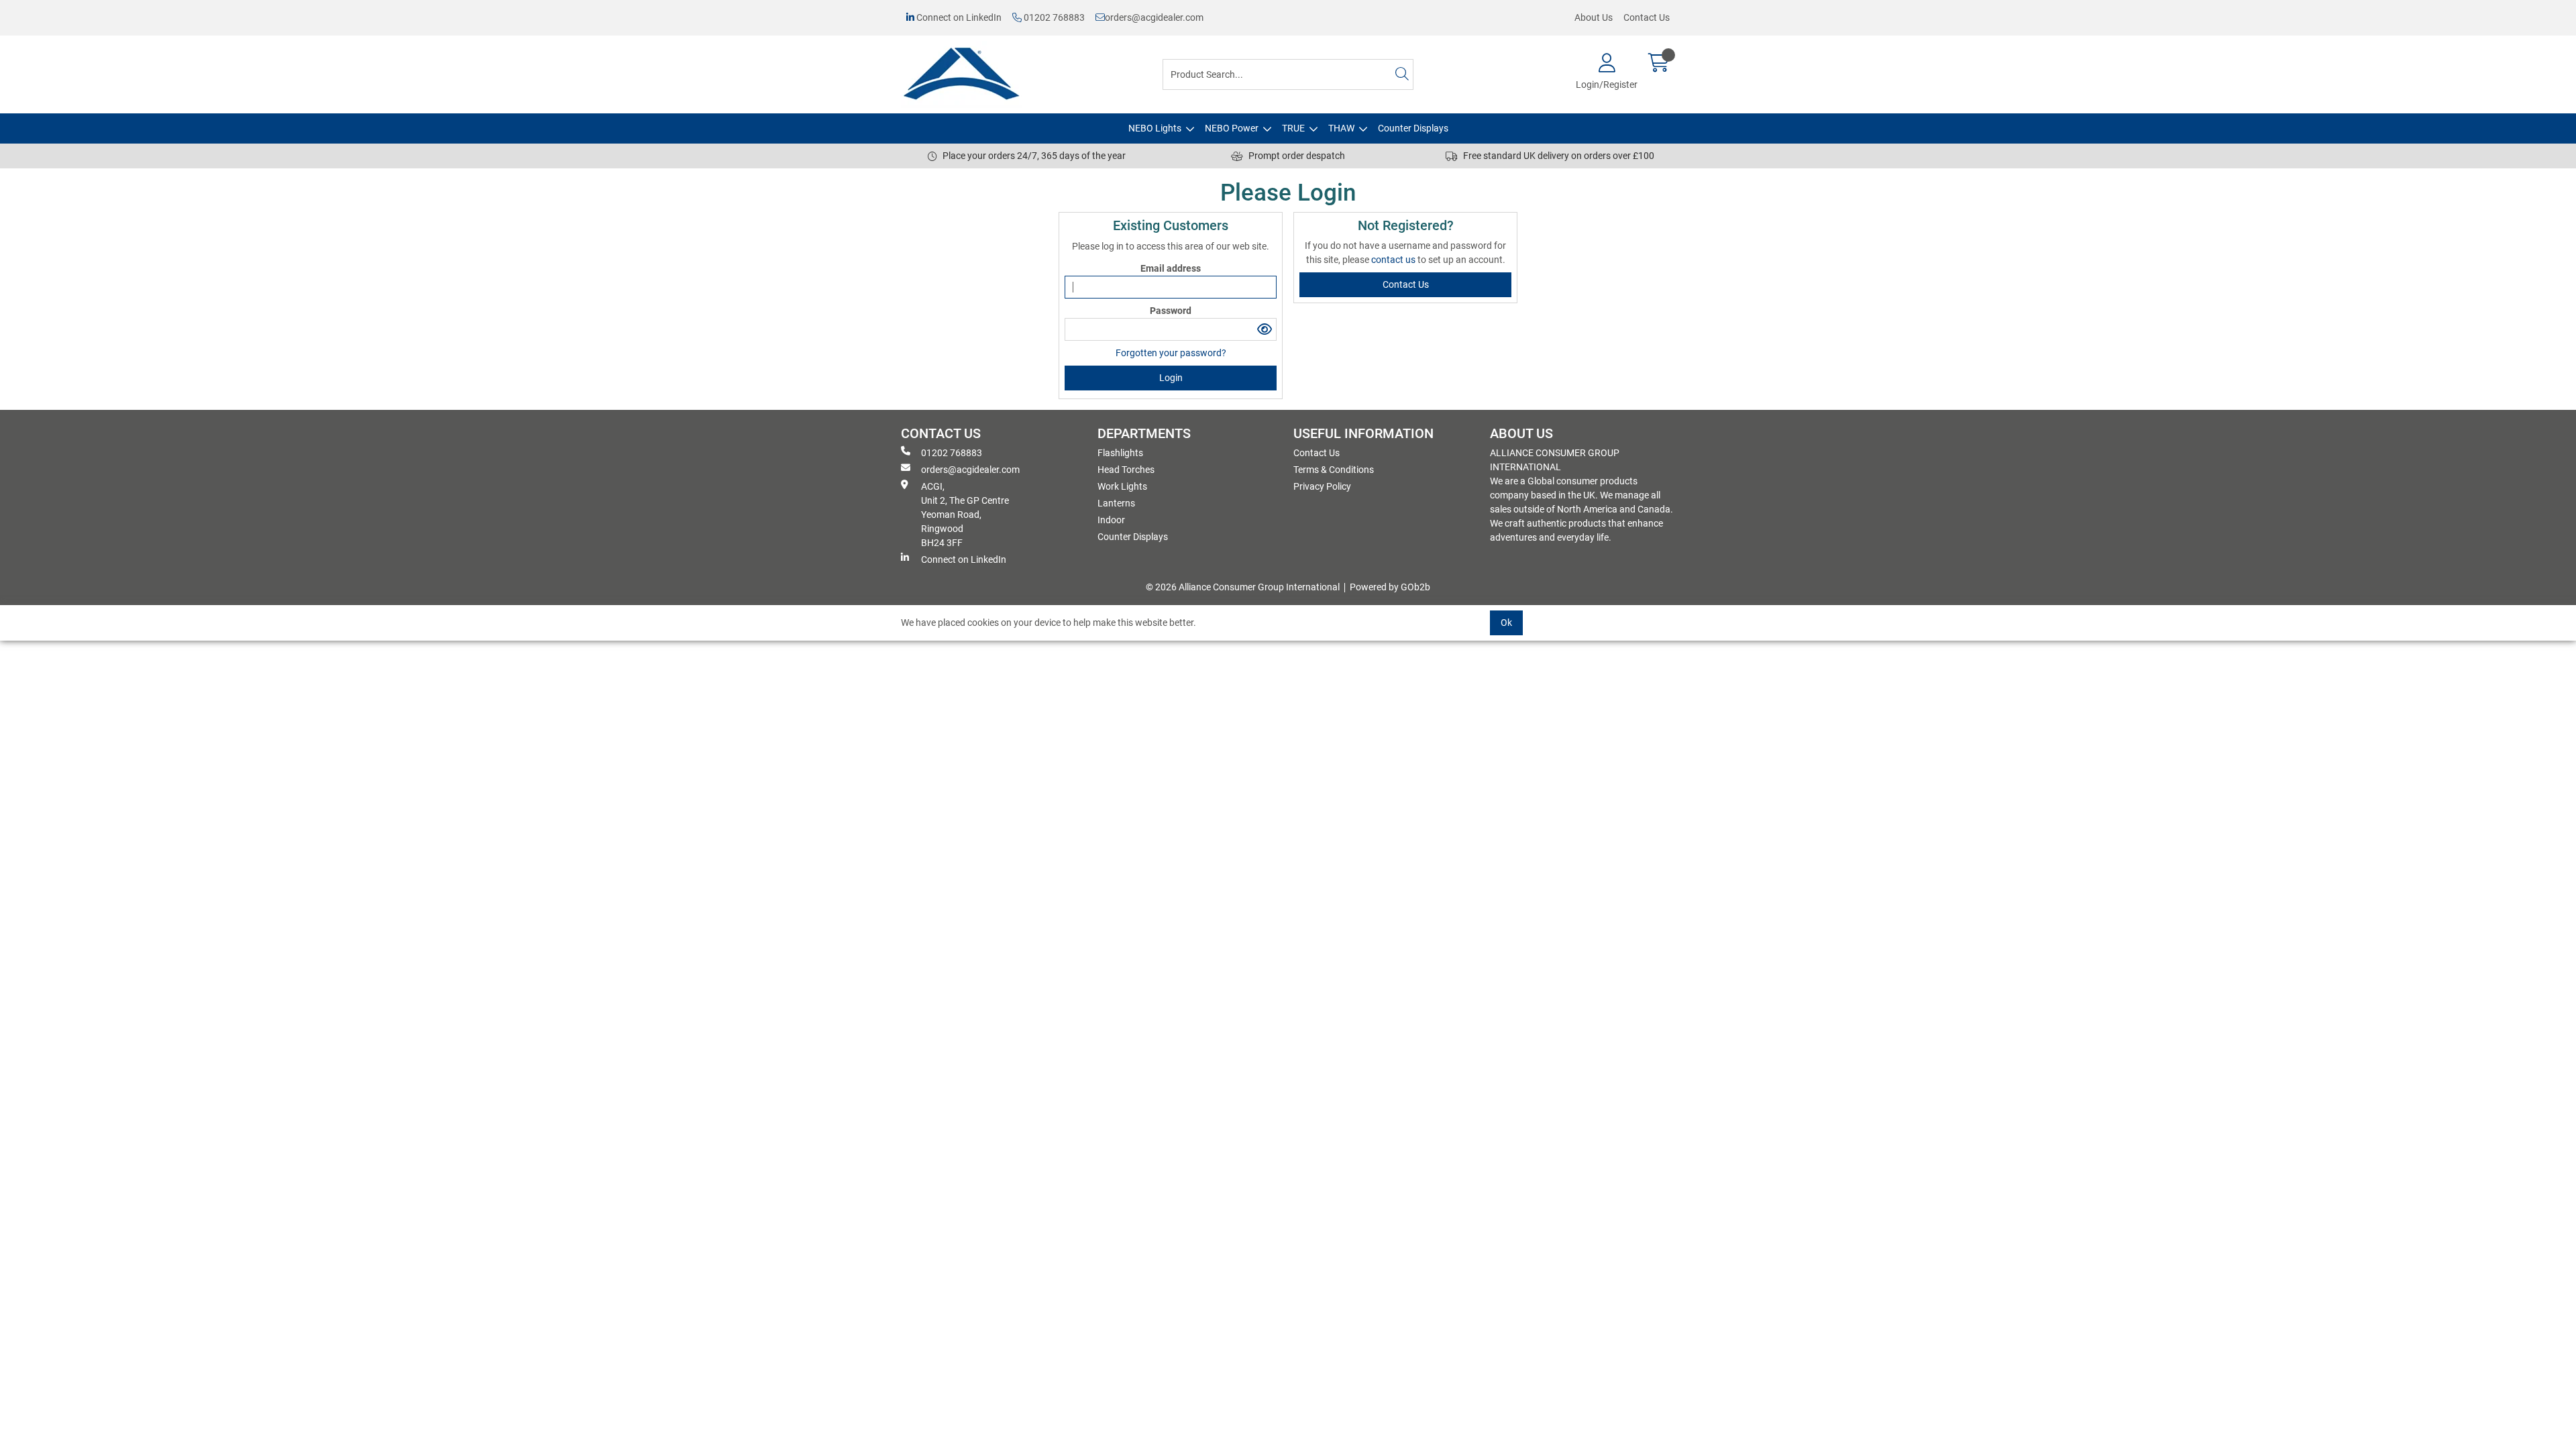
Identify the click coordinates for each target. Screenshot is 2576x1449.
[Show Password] (1265, 329)
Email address (1171, 268)
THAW (1341, 128)
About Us (1594, 17)
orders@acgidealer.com (1154, 17)
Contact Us (1647, 17)
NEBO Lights (1155, 128)
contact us (1394, 260)
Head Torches (1126, 470)
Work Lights (1122, 486)
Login (1171, 378)
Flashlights (1120, 453)
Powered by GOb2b (1390, 587)
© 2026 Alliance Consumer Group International (1243, 587)
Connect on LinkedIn (958, 17)
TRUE (1293, 128)
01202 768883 (1053, 17)
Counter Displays (1413, 128)
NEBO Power (1232, 128)
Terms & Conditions (1334, 470)
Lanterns (1116, 503)
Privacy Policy (1322, 486)
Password (1171, 311)
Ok (1506, 623)
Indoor (1111, 520)
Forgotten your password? (1171, 353)
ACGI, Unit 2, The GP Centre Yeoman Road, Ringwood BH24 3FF (965, 515)
